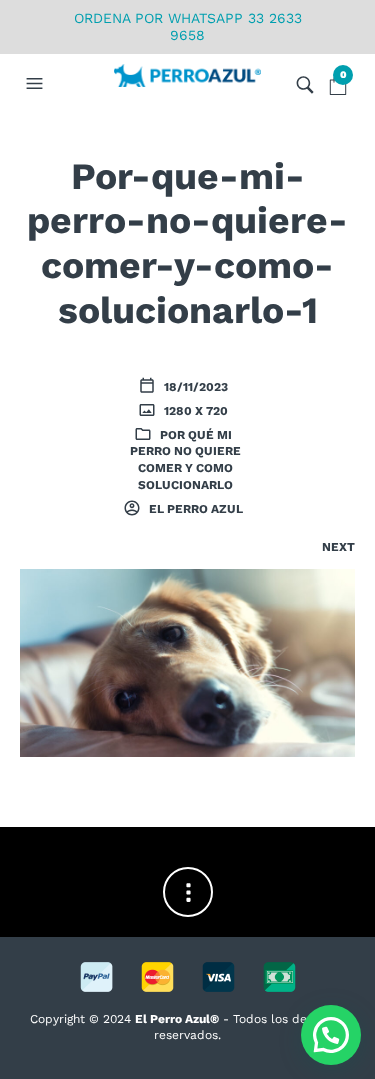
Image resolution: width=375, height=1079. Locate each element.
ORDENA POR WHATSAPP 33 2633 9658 (188, 26)
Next (338, 547)
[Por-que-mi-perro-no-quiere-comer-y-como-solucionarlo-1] (187, 662)
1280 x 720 (194, 411)
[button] (37, 84)
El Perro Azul (194, 509)
